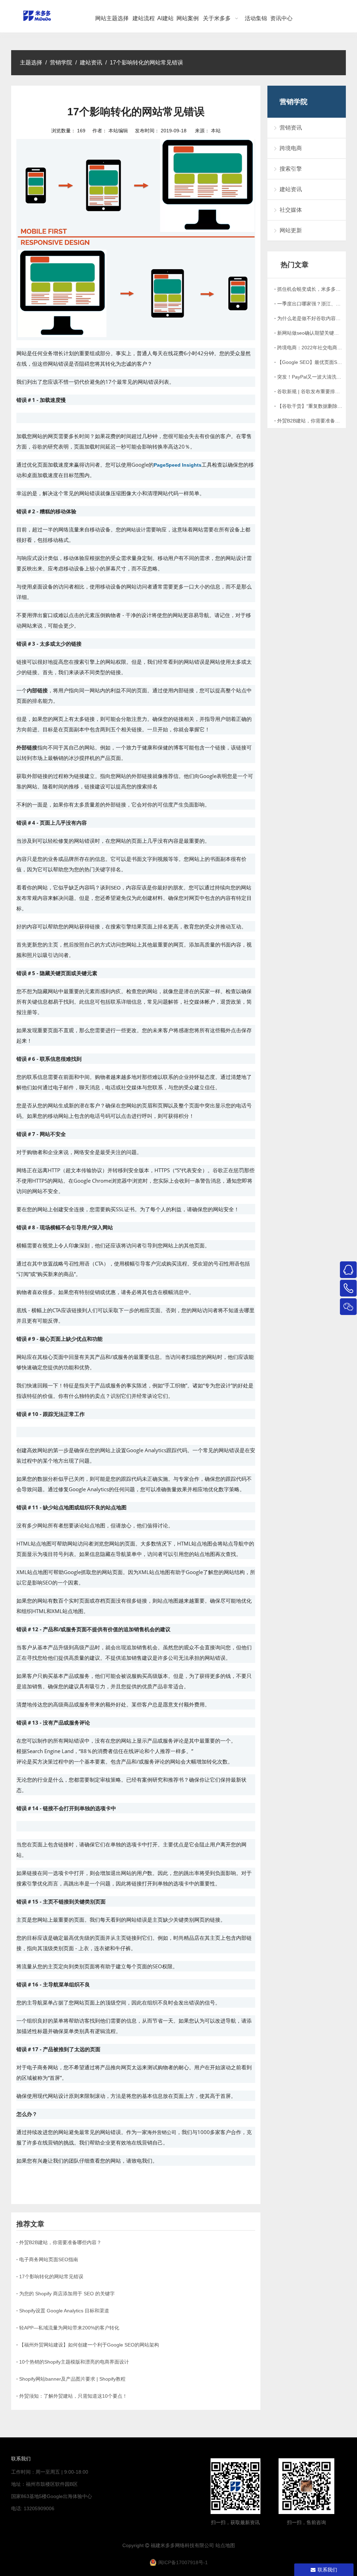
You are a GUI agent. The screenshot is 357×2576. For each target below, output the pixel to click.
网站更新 (291, 230)
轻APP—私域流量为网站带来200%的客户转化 (69, 2328)
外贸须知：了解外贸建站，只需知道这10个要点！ (73, 2396)
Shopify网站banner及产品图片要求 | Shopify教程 (72, 2379)
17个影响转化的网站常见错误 (51, 2277)
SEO (116, 888)
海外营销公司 (162, 2132)
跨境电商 (291, 148)
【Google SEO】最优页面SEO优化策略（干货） (310, 362)
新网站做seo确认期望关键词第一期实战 (310, 333)
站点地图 (225, 2545)
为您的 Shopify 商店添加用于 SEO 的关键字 (67, 2294)
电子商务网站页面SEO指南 (49, 2259)
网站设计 (136, 530)
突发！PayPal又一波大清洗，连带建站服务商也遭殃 (310, 377)
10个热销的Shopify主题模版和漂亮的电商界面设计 (74, 2362)
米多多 (168, 2545)
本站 (216, 131)
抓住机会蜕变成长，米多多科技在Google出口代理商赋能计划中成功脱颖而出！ (310, 289)
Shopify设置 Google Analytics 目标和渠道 (64, 2311)
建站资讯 (291, 189)
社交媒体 (291, 210)
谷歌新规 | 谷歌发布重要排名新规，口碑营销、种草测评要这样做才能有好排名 (310, 391)
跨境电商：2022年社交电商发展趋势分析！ (310, 348)
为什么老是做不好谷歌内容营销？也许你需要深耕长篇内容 (310, 318)
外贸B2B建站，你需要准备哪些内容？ (60, 2242)
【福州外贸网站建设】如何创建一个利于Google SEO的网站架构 (89, 2345)
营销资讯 (291, 128)
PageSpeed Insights (178, 465)
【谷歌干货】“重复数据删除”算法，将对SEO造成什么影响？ (310, 406)
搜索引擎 (291, 169)
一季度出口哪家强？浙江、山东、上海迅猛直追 (310, 304)
